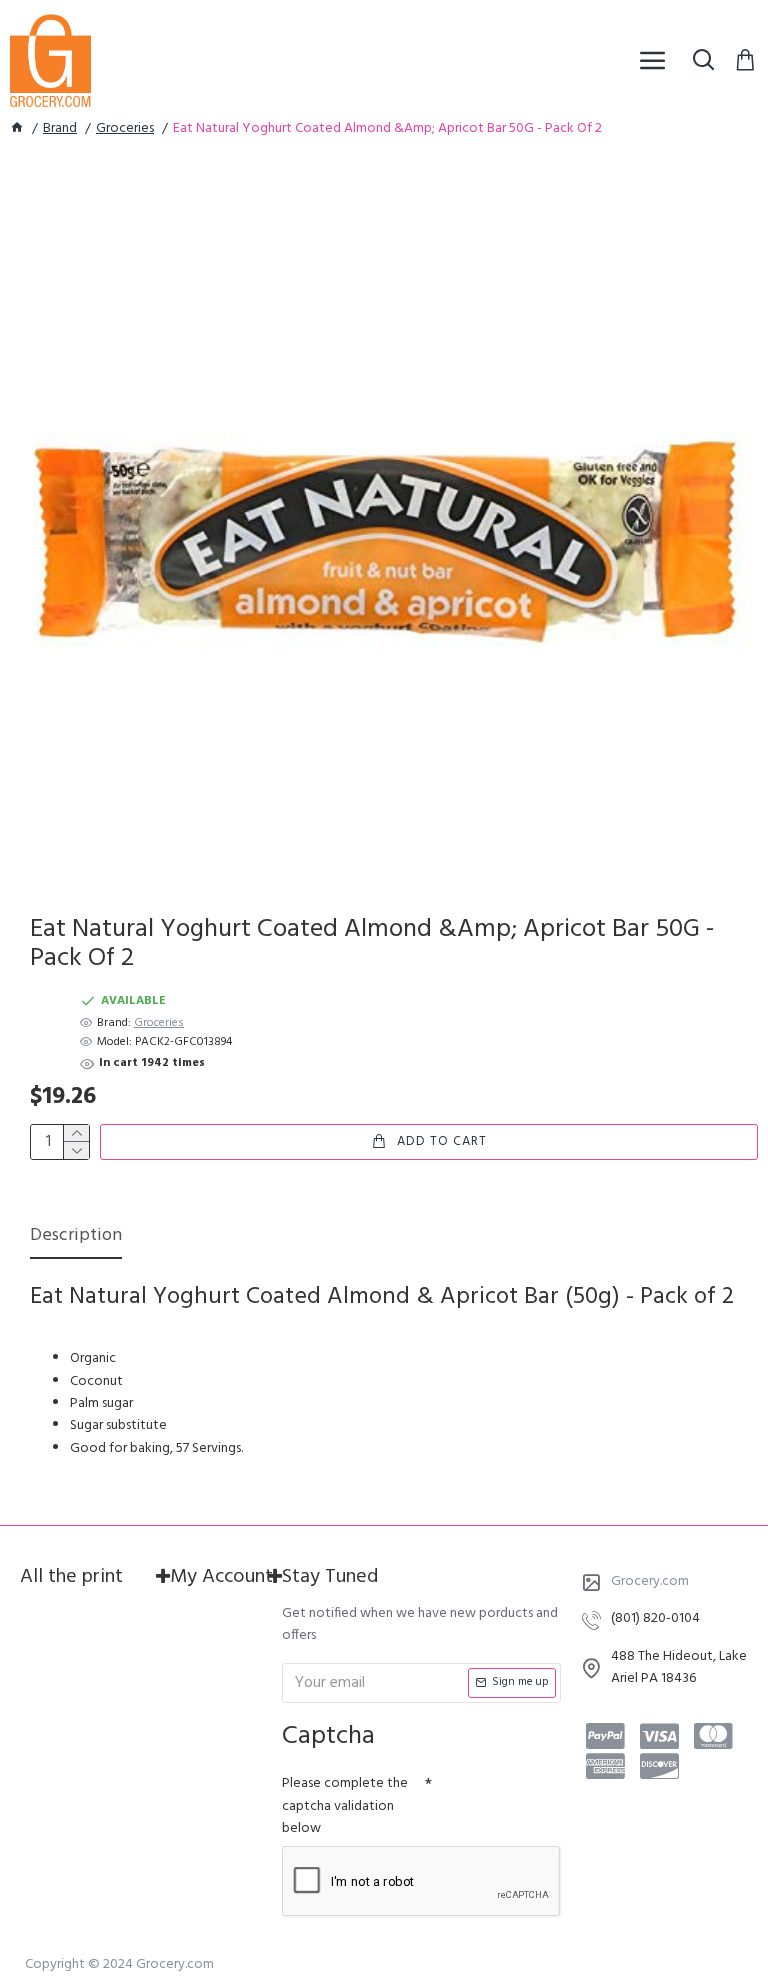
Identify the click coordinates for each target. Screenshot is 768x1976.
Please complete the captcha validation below (345, 1806)
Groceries (125, 129)
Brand (60, 129)
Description (76, 1237)
